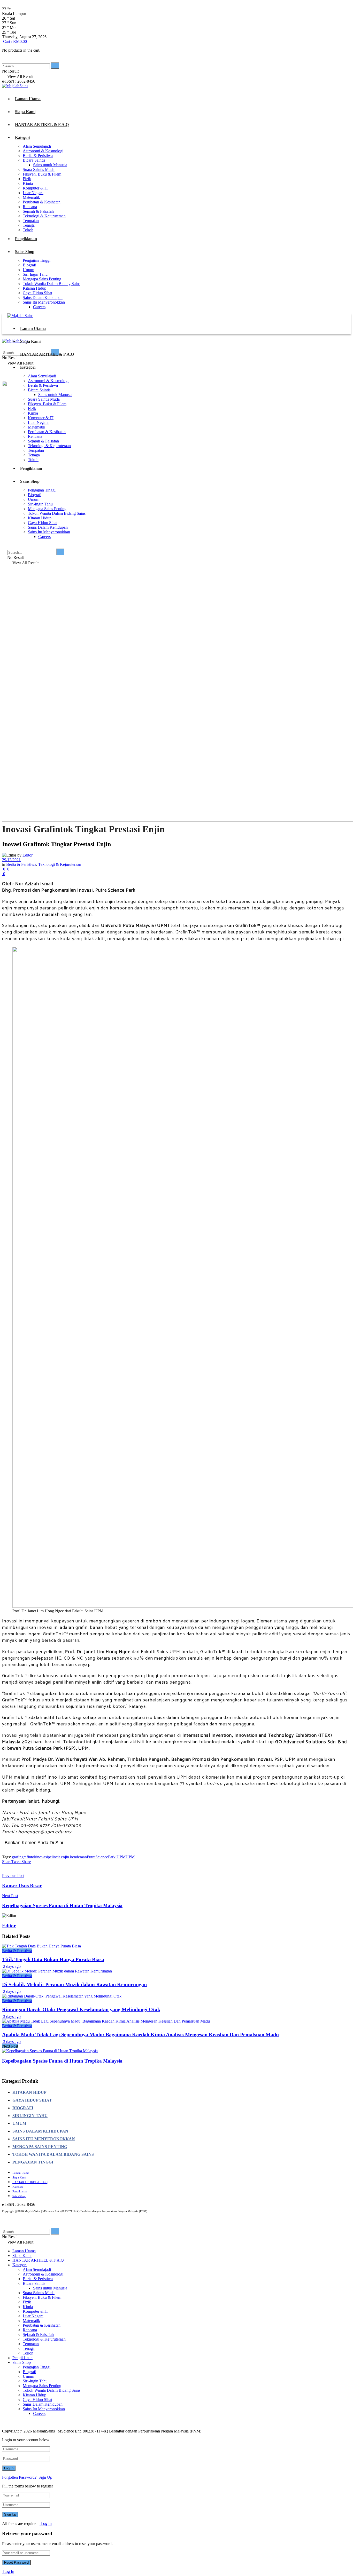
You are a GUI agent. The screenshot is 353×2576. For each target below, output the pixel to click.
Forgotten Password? (19, 2477)
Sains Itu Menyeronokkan (44, 302)
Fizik (27, 179)
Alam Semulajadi (37, 146)
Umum (28, 270)
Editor (28, 855)
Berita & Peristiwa (38, 156)
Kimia (28, 183)
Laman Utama (28, 99)
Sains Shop (25, 252)
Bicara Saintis (34, 160)
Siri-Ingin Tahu (35, 274)
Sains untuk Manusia (50, 165)
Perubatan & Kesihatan (42, 202)
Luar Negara (33, 193)
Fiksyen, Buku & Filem (42, 174)
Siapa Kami (25, 112)
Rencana (30, 207)
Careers (39, 307)
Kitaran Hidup (34, 288)
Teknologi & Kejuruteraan (44, 216)
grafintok (29, 1857)
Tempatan (31, 221)
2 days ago (11, 1966)
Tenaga (29, 225)
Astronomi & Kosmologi (43, 151)
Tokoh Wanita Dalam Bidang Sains (52, 284)
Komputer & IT (36, 188)
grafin (17, 1857)
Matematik (31, 197)
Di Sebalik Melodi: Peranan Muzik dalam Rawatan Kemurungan (74, 1984)
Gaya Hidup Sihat (37, 293)
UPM (130, 1857)
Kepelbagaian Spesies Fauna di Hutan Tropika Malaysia (62, 2061)
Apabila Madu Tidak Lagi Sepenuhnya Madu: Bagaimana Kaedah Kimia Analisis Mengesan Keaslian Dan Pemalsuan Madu (140, 2034)
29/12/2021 (11, 860)
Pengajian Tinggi (37, 260)
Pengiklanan (26, 239)
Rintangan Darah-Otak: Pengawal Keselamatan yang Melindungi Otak (81, 2009)
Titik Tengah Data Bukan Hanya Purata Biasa (53, 1959)
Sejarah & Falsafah (38, 211)
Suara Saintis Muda (39, 169)
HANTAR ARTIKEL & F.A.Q (42, 125)
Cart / (15, 41)
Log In (46, 2523)
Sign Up (45, 2477)
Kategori (23, 137)
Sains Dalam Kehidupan (43, 298)
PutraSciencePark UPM (106, 1857)
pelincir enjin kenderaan (67, 1857)
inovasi (42, 1857)
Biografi (29, 265)
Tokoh (28, 230)
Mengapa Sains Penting (42, 279)
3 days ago (11, 2016)
